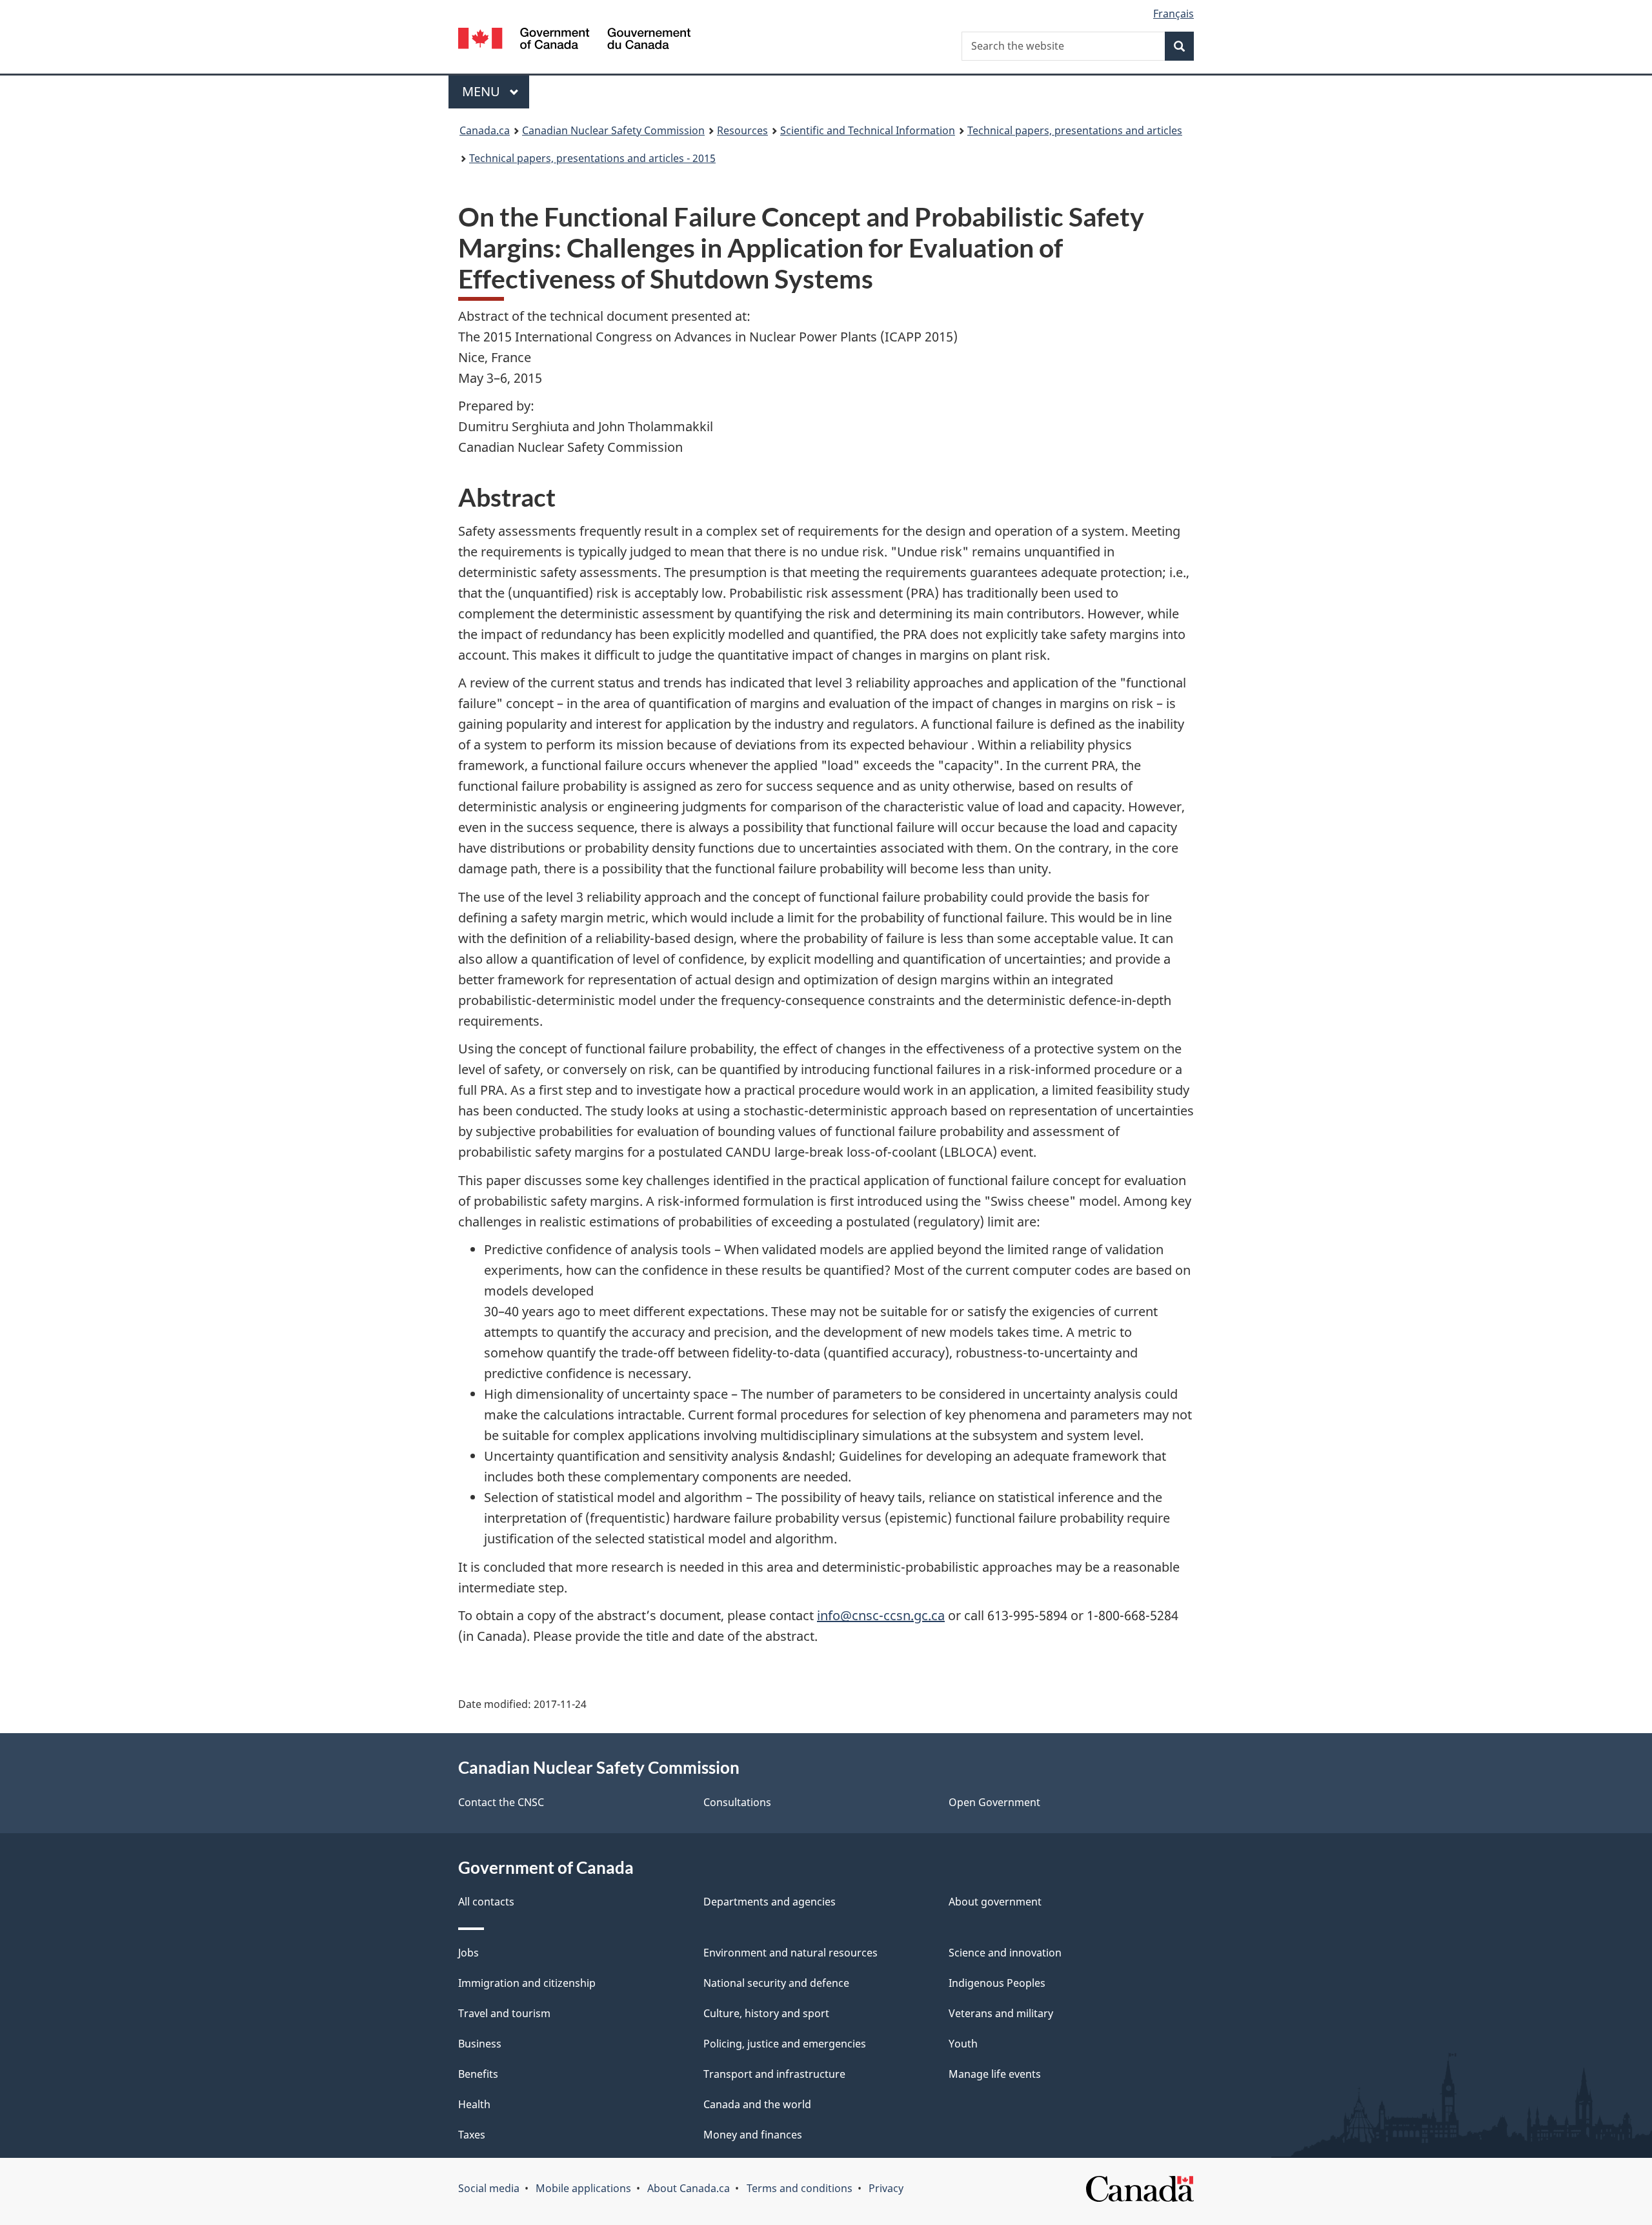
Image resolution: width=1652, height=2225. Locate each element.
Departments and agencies (770, 1902)
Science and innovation (1005, 1953)
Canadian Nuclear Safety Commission (613, 130)
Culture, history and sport (766, 2013)
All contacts (486, 1902)
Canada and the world (757, 2104)
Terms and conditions (800, 2188)
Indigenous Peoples (997, 1983)
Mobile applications (583, 2188)
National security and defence (776, 1983)
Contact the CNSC (501, 1802)
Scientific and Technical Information (868, 130)
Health (474, 2104)
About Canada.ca (689, 2188)
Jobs (468, 1953)
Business (480, 2044)
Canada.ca (485, 130)
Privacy (886, 2188)
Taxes (472, 2135)
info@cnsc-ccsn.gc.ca (881, 1615)
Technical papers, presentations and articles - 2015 (592, 158)
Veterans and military (1001, 2013)
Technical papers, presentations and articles (1075, 130)
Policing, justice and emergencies (785, 2044)
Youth (963, 2044)
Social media (489, 2188)
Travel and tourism (504, 2013)
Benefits (478, 2074)
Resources (742, 130)
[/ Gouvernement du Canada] (574, 40)
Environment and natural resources (791, 1953)
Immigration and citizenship (527, 1983)
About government (995, 1902)
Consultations (737, 1802)
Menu (483, 91)
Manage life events (995, 2074)
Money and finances (753, 2135)
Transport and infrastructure (774, 2074)
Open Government (994, 1802)
